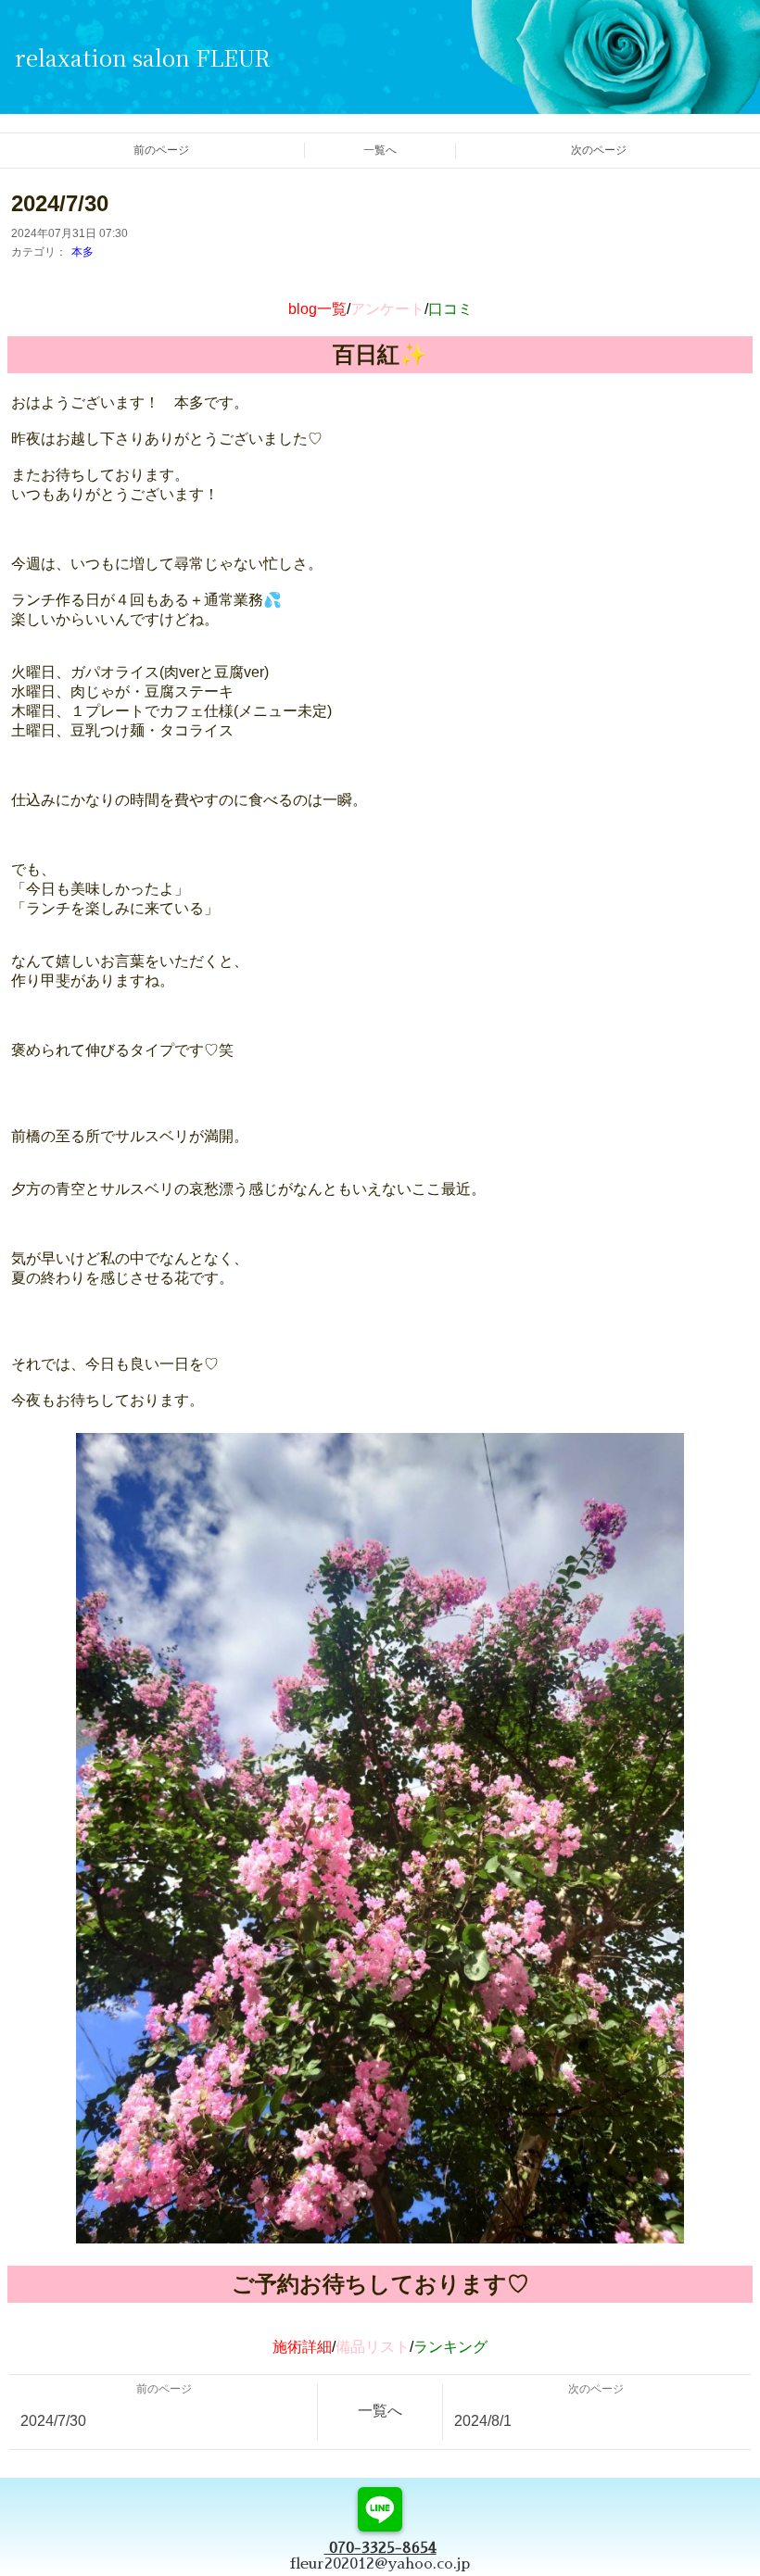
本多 (82, 252)
